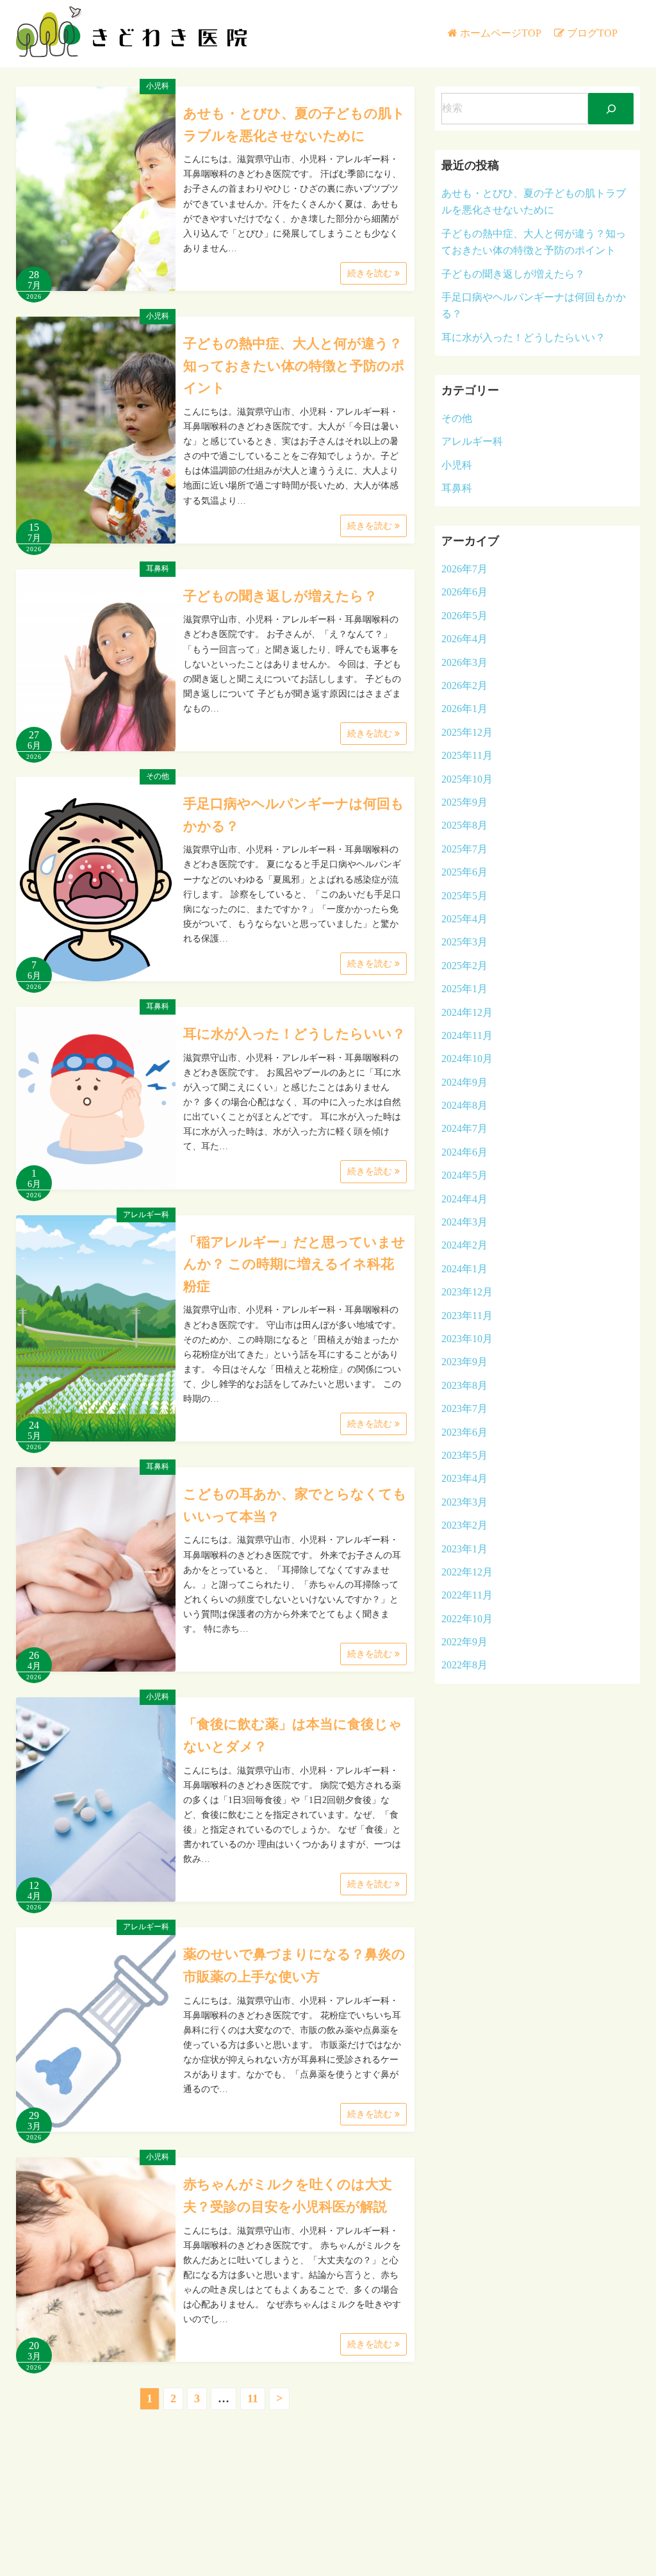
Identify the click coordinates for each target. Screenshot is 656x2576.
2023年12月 (467, 1292)
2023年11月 (467, 1316)
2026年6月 (464, 592)
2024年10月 (467, 1059)
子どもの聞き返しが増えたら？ (280, 596)
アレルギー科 (146, 1215)
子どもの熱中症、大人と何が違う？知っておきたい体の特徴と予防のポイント (294, 366)
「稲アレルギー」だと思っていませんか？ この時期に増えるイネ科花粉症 (294, 1264)
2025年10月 (467, 779)
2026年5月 (464, 616)
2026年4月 (464, 639)
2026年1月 (464, 709)
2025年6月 (464, 872)
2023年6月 (464, 1432)
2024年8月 (464, 1105)
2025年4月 (464, 919)
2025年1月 (464, 989)
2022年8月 (464, 1665)
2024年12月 (467, 1012)
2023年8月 (464, 1385)
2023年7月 (464, 1408)
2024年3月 (464, 1222)
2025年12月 (467, 732)
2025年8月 (464, 825)
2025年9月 (464, 802)
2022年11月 (467, 1595)
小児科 (158, 86)
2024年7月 (464, 1128)
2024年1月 (464, 1269)
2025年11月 (467, 755)
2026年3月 (464, 662)
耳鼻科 (158, 569)
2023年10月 (467, 1339)
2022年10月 (467, 1619)
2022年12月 (467, 1572)
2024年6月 (464, 1152)
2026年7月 (464, 569)
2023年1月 (464, 1549)
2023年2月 (464, 1525)
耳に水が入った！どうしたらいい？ (294, 1034)
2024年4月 (464, 1199)
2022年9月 (464, 1642)
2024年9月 (464, 1082)
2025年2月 (464, 966)
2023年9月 (464, 1362)
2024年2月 (464, 1245)
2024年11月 (467, 1035)
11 (253, 2398)
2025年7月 (464, 849)
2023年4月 (464, 1478)
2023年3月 (464, 1502)
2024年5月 (464, 1175)
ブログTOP (592, 33)
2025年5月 (464, 896)
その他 (158, 776)
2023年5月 (464, 1455)
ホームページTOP (501, 33)
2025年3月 (464, 942)
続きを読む (371, 273)
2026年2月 (464, 686)
